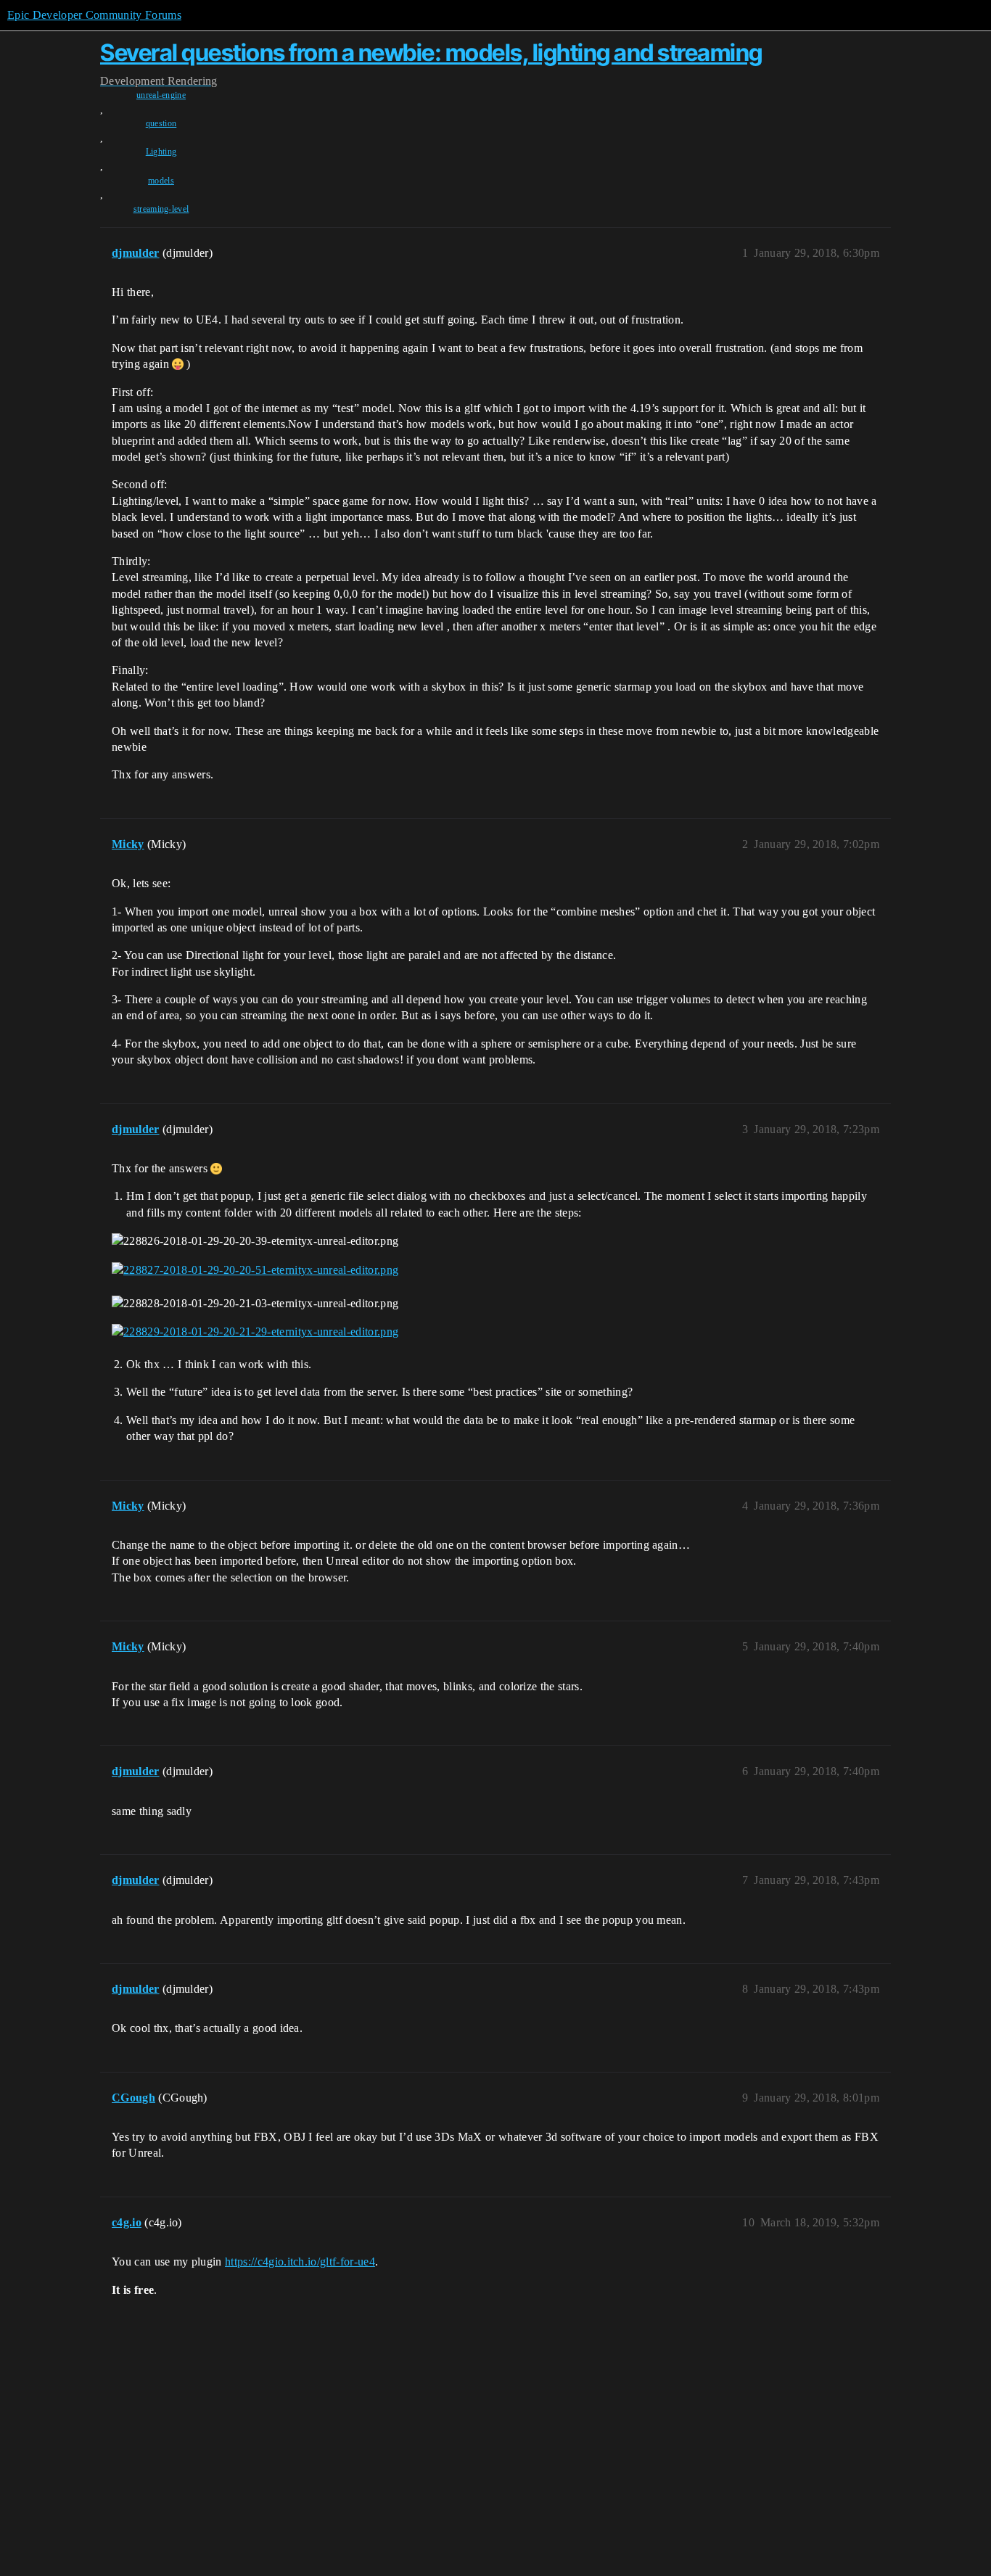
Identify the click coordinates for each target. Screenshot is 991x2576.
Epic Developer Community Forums (94, 15)
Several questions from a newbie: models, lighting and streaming (431, 53)
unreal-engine (161, 95)
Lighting (161, 152)
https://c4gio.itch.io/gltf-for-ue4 (300, 2262)
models (161, 181)
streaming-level (161, 209)
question (161, 123)
